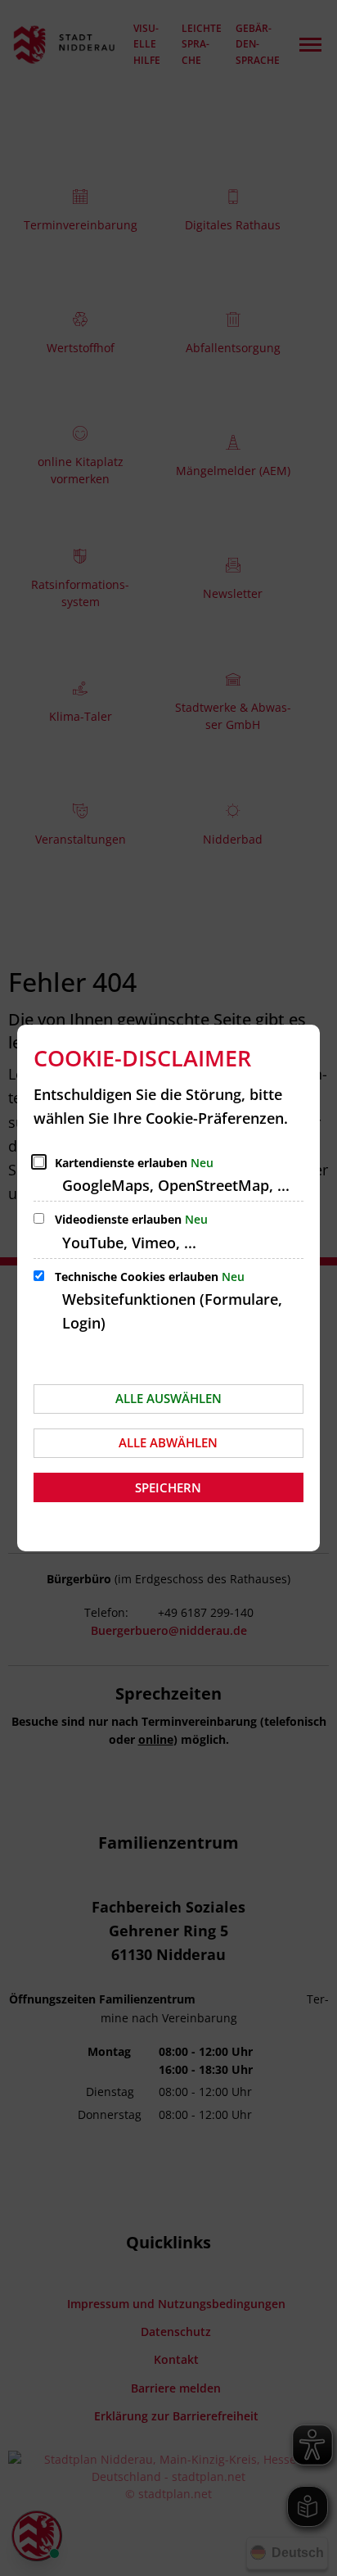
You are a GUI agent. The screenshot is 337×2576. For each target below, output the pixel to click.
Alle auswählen (168, 1398)
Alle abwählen (168, 1442)
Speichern (168, 1487)
